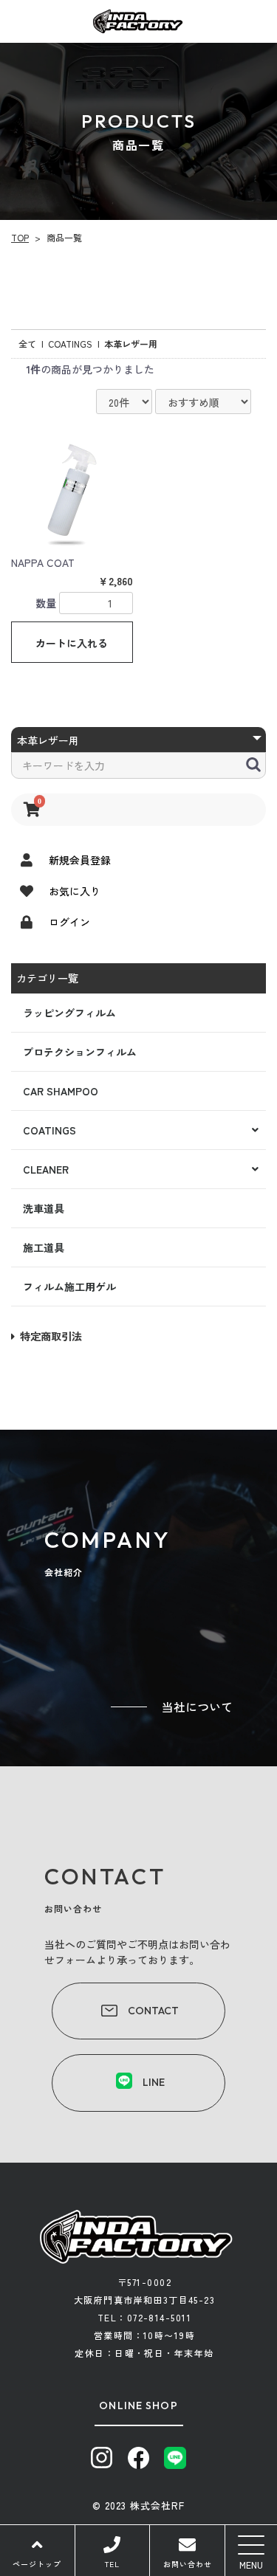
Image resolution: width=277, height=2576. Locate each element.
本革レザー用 (131, 344)
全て (27, 344)
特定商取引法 (51, 1336)
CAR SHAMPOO (61, 1091)
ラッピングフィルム (69, 1013)
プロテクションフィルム (80, 1052)
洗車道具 (44, 1208)
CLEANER (46, 1169)
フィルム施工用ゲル (69, 1287)
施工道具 (44, 1247)
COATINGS (49, 1130)
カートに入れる (72, 643)
